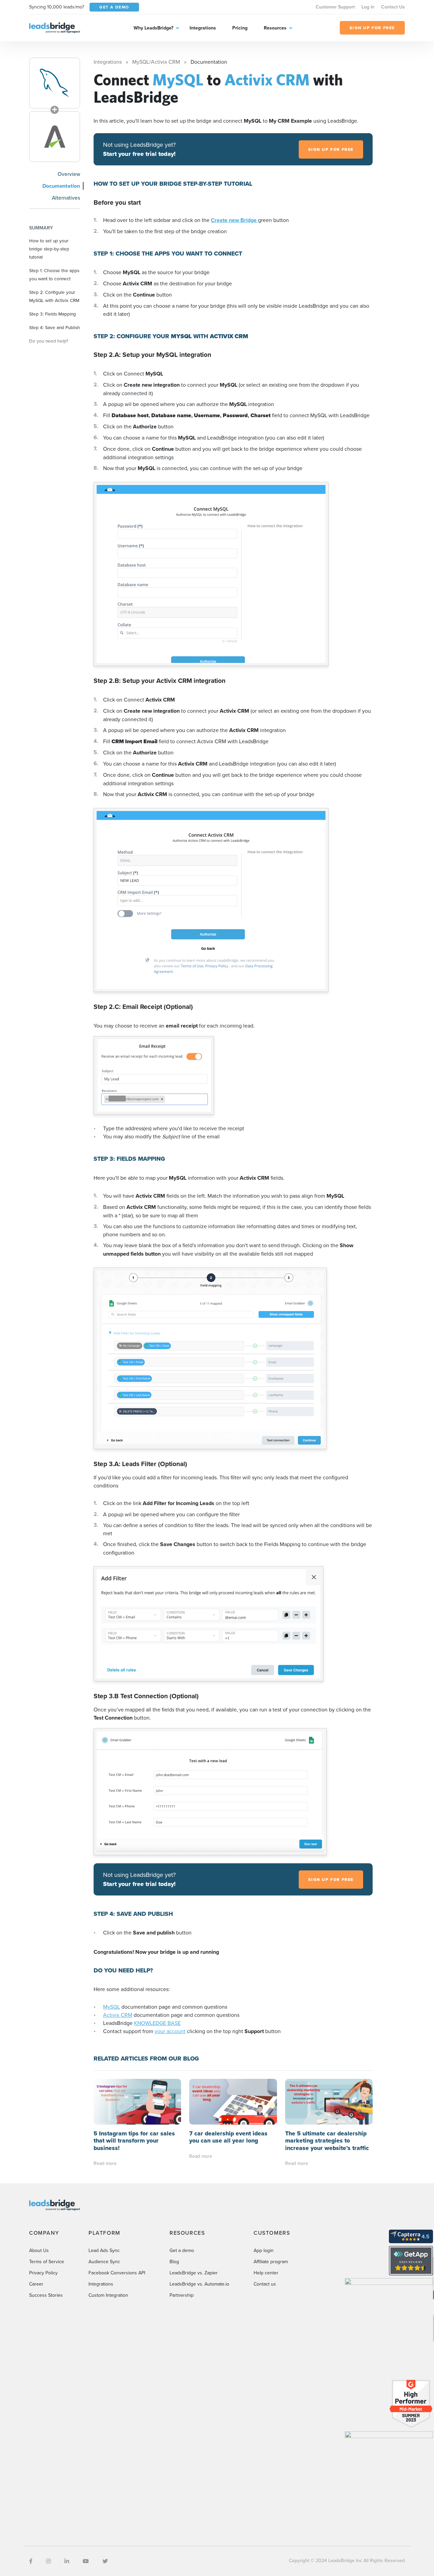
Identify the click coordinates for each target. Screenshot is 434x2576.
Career (36, 2284)
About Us (39, 2250)
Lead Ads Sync (104, 2250)
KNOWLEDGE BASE (157, 2023)
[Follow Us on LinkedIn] (67, 2561)
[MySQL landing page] (55, 83)
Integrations (203, 28)
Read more (105, 2163)
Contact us (265, 2284)
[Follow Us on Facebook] (31, 2561)
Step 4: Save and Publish (55, 327)
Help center (266, 2273)
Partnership (182, 2295)
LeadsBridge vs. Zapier (194, 2273)
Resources (275, 28)
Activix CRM (118, 2015)
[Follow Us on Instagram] (48, 2561)
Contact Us (393, 7)
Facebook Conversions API (117, 2273)
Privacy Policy (43, 2273)
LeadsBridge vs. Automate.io (199, 2284)
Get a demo (182, 2250)
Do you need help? (49, 341)
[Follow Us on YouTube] (86, 2561)
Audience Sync (104, 2261)
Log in (368, 7)
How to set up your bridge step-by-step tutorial (49, 249)
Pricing (240, 28)
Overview (69, 174)
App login (264, 2250)
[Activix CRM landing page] (55, 137)
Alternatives (66, 198)
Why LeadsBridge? (153, 28)
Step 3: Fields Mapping (53, 314)
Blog (174, 2261)
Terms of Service (47, 2261)
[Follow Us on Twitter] (105, 2561)
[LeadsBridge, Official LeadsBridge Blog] (55, 27)
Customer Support (335, 7)
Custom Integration (108, 2295)
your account (170, 2031)
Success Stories (46, 2295)
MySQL (112, 2007)
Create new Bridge (234, 220)
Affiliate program (271, 2261)
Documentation (61, 186)
